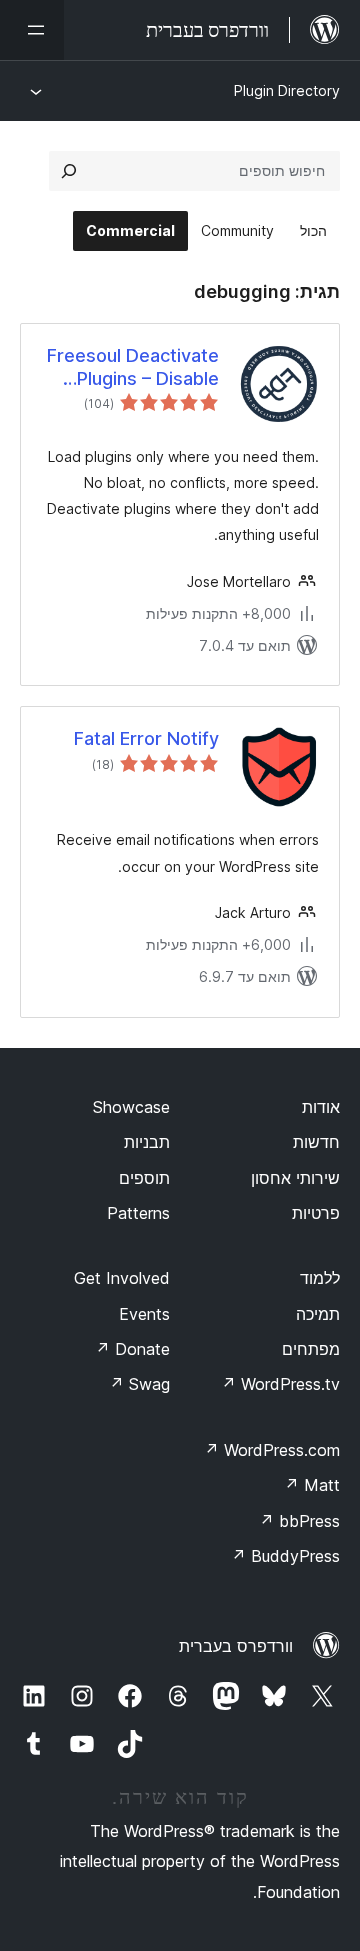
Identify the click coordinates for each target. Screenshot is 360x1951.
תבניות (147, 1142)
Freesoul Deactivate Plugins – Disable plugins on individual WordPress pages (133, 368)
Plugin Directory (287, 90)
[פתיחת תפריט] (32, 30)
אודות (321, 1107)
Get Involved (122, 1278)
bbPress (299, 1521)
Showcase (131, 1107)
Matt (312, 1485)
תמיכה (318, 1314)
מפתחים (311, 1349)
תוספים (144, 1178)
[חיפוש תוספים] (69, 171)
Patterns (138, 1213)
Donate (132, 1349)
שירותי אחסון (295, 1178)
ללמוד (320, 1278)
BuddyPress (285, 1556)
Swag (139, 1384)
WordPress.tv (280, 1384)
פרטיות (316, 1213)
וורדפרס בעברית (236, 1646)
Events (144, 1314)
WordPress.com (272, 1450)
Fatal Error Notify (146, 738)
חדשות (316, 1142)
